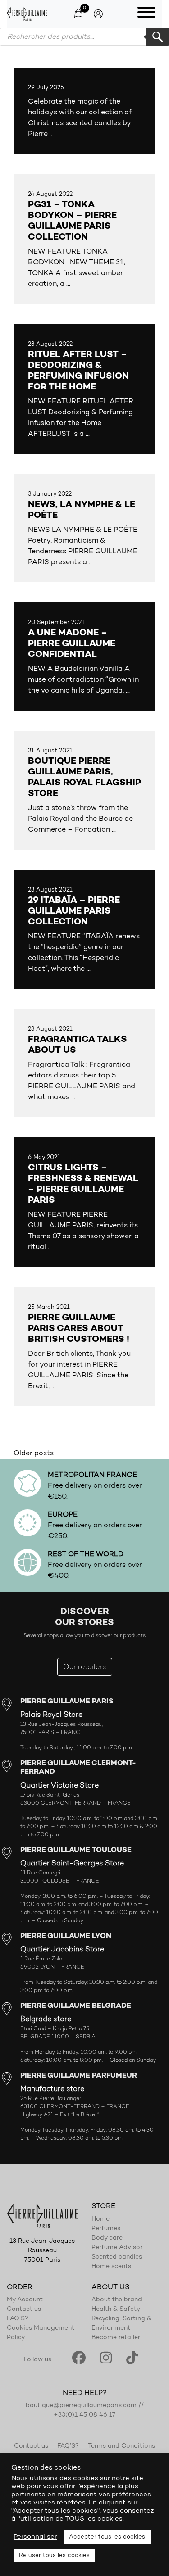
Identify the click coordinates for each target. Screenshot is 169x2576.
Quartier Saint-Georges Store (72, 1864)
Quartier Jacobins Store (62, 1950)
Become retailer (116, 2338)
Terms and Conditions (121, 2446)
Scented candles (117, 2257)
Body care (107, 2238)
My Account (25, 2300)
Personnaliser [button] (35, 2537)
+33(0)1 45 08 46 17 (84, 2415)
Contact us (24, 2309)
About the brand (117, 2300)
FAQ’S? (18, 2319)
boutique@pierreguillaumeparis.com (81, 2406)
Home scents (111, 2267)
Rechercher (158, 37)
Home (100, 2219)
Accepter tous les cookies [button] (107, 2537)
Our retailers (85, 1667)
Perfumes (106, 2229)
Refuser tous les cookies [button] (54, 2556)
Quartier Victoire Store (59, 1786)
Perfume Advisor (117, 2248)
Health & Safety (116, 2309)
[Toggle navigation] (146, 14)
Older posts (34, 1453)
